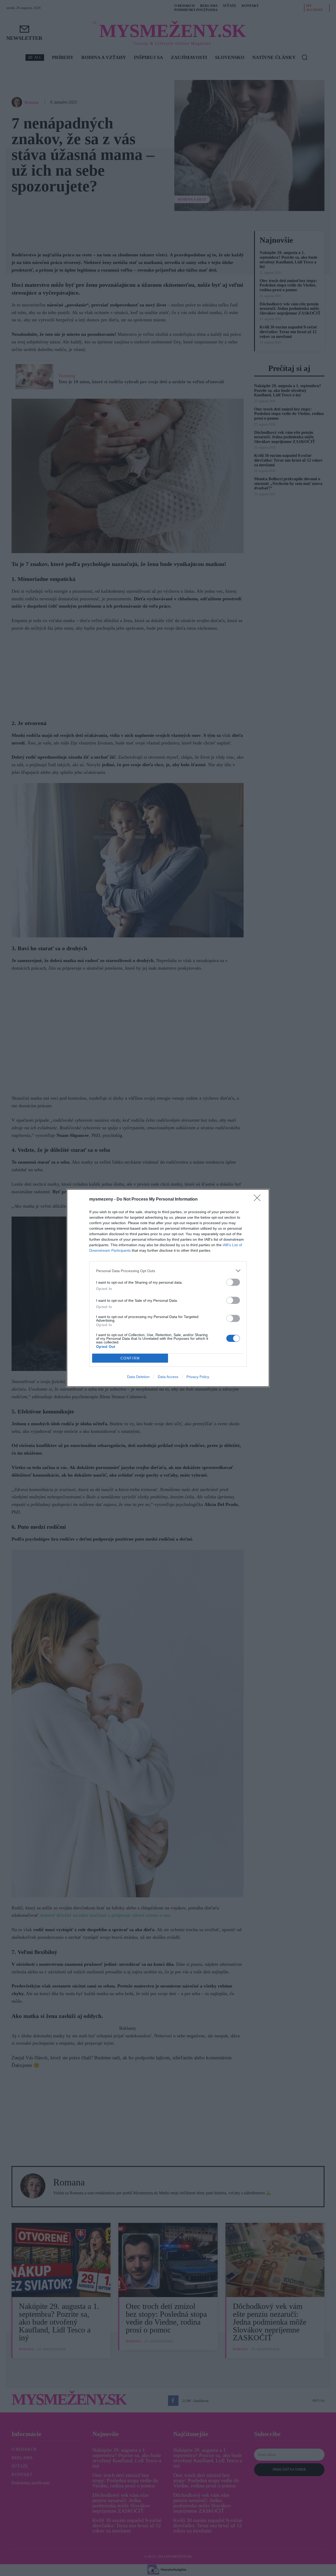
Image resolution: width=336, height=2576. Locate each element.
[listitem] (168, 1271)
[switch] (233, 1282)
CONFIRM (130, 1358)
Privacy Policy (198, 1377)
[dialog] (168, 1288)
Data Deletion (138, 1377)
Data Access (168, 1377)
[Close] (259, 1200)
